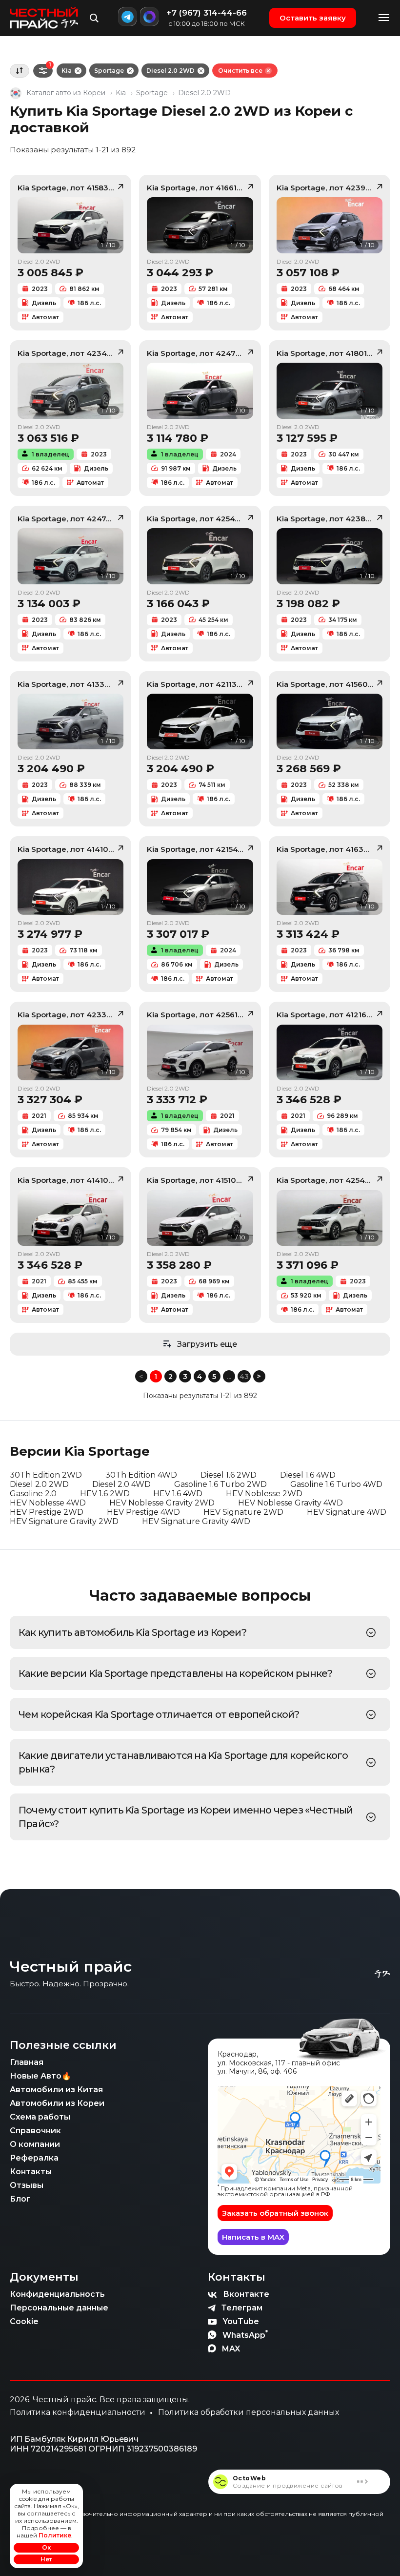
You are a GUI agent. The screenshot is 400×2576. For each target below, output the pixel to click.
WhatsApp (245, 2334)
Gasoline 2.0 (33, 1494)
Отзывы (27, 2185)
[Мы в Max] (149, 17)
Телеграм (242, 2308)
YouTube (241, 2321)
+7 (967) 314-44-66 (207, 13)
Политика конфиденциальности (78, 2412)
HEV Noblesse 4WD (48, 1503)
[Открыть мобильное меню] (384, 18)
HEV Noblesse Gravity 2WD (162, 1503)
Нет (46, 2559)
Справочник (35, 2131)
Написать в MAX (253, 2237)
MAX (231, 2349)
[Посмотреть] (371, 1633)
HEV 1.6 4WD (178, 1494)
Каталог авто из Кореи (66, 93)
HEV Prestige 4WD (143, 1512)
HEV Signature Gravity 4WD (196, 1521)
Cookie (24, 2321)
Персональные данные (59, 2308)
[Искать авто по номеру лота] (94, 18)
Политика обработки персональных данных (249, 2412)
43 (244, 1377)
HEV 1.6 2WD (105, 1494)
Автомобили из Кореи (57, 2103)
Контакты (31, 2172)
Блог (20, 2199)
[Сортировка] (20, 71)
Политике (55, 2535)
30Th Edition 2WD (46, 1475)
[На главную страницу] (44, 18)
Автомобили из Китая (56, 2090)
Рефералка (34, 2158)
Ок (46, 2547)
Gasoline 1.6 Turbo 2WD (220, 1484)
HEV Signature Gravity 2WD (64, 1521)
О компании (35, 2144)
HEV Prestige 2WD (47, 1512)
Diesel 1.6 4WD (308, 1475)
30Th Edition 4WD (141, 1475)
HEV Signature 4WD (347, 1512)
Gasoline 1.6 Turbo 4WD (336, 1484)
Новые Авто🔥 (40, 2076)
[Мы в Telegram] (127, 17)
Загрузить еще (207, 1344)
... (229, 1377)
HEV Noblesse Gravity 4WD (290, 1503)
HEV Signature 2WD (243, 1512)
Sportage (109, 71)
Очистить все (240, 71)
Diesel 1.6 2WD (229, 1475)
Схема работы (40, 2117)
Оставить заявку (313, 18)
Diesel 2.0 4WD (121, 1484)
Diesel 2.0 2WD (170, 71)
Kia (67, 71)
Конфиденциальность (57, 2294)
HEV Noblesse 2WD (264, 1494)
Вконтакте (246, 2294)
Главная (27, 2062)
